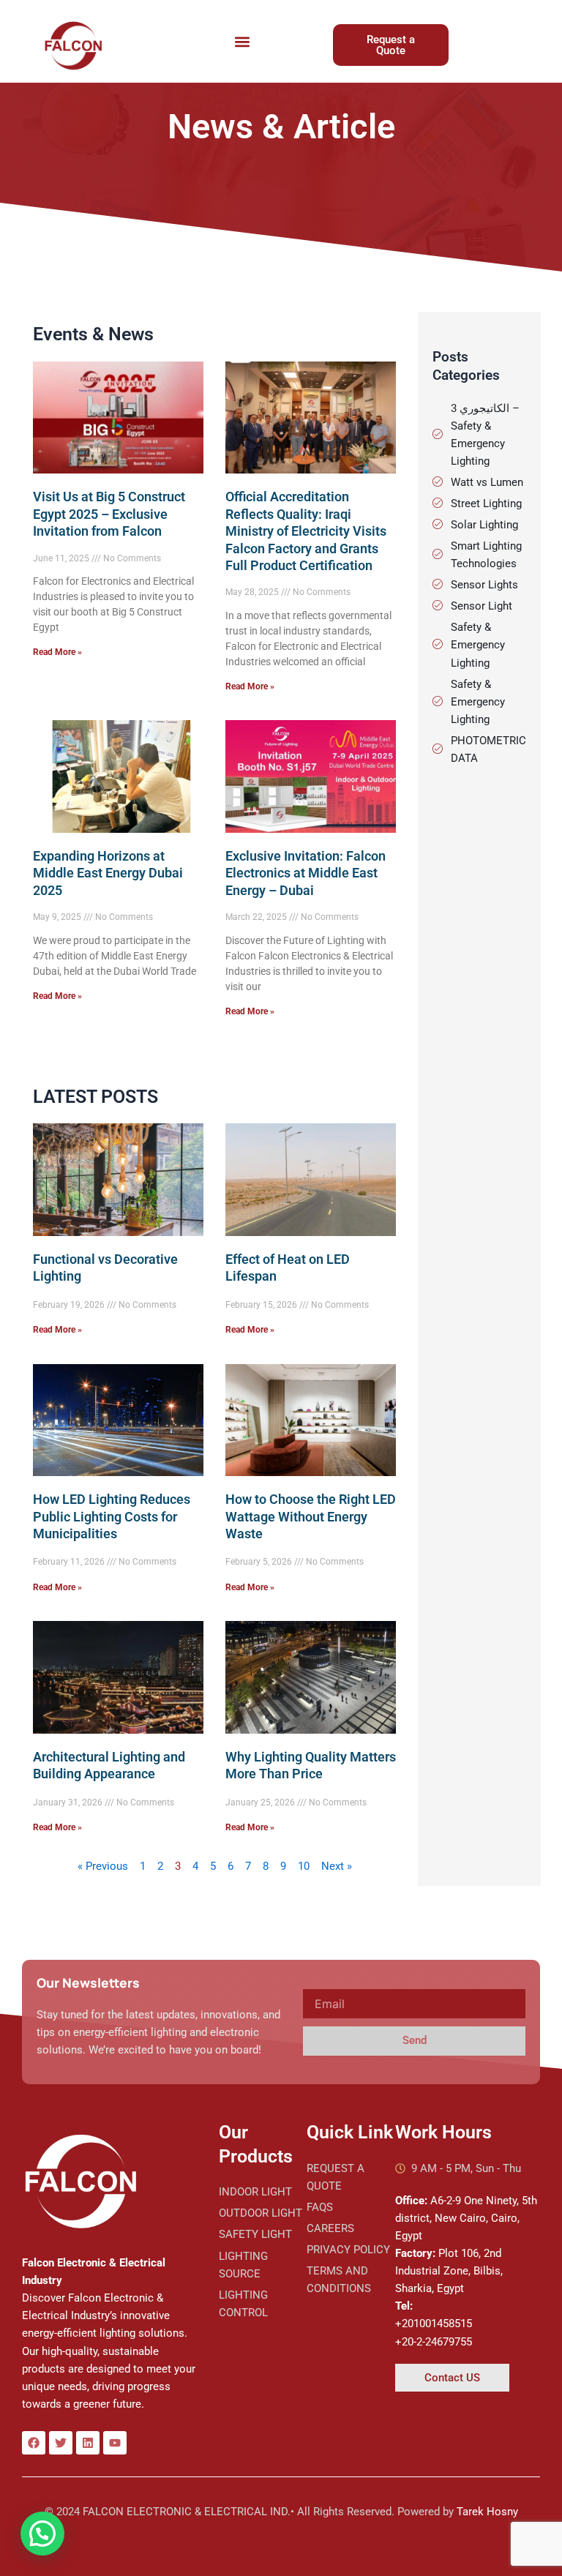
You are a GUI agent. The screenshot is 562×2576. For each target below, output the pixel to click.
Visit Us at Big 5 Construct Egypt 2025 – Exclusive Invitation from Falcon (109, 514)
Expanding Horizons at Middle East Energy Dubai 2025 (108, 873)
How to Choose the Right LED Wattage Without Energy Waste (311, 1516)
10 (304, 1866)
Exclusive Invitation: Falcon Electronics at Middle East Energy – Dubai (306, 873)
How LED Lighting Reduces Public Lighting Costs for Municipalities (112, 1516)
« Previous (103, 1866)
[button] (242, 41)
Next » (337, 1866)
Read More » (57, 652)
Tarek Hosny (487, 2512)
